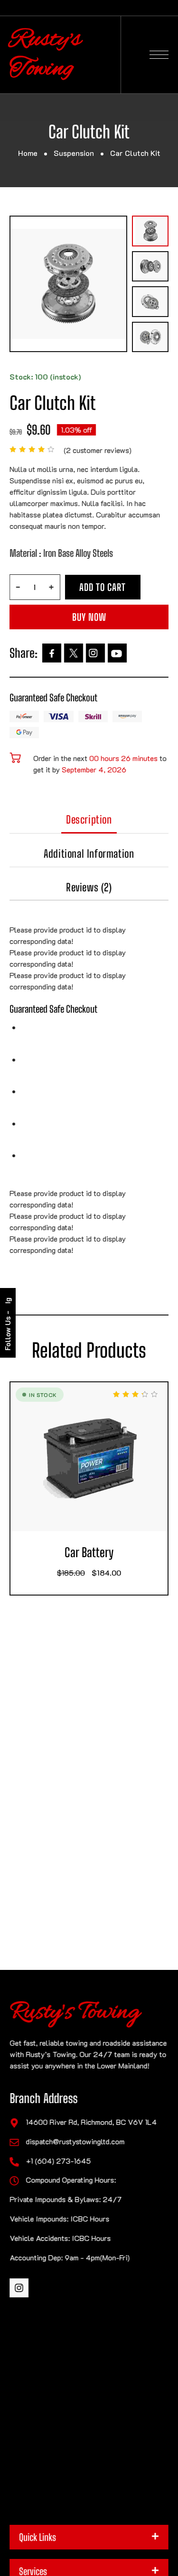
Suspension (74, 153)
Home (28, 153)
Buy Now (89, 617)
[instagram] (95, 653)
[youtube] (117, 653)
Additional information (89, 854)
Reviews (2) (89, 887)
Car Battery (89, 1553)
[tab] (89, 823)
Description (89, 820)
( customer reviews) (98, 450)
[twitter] (74, 653)
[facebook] (52, 653)
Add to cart (103, 587)
